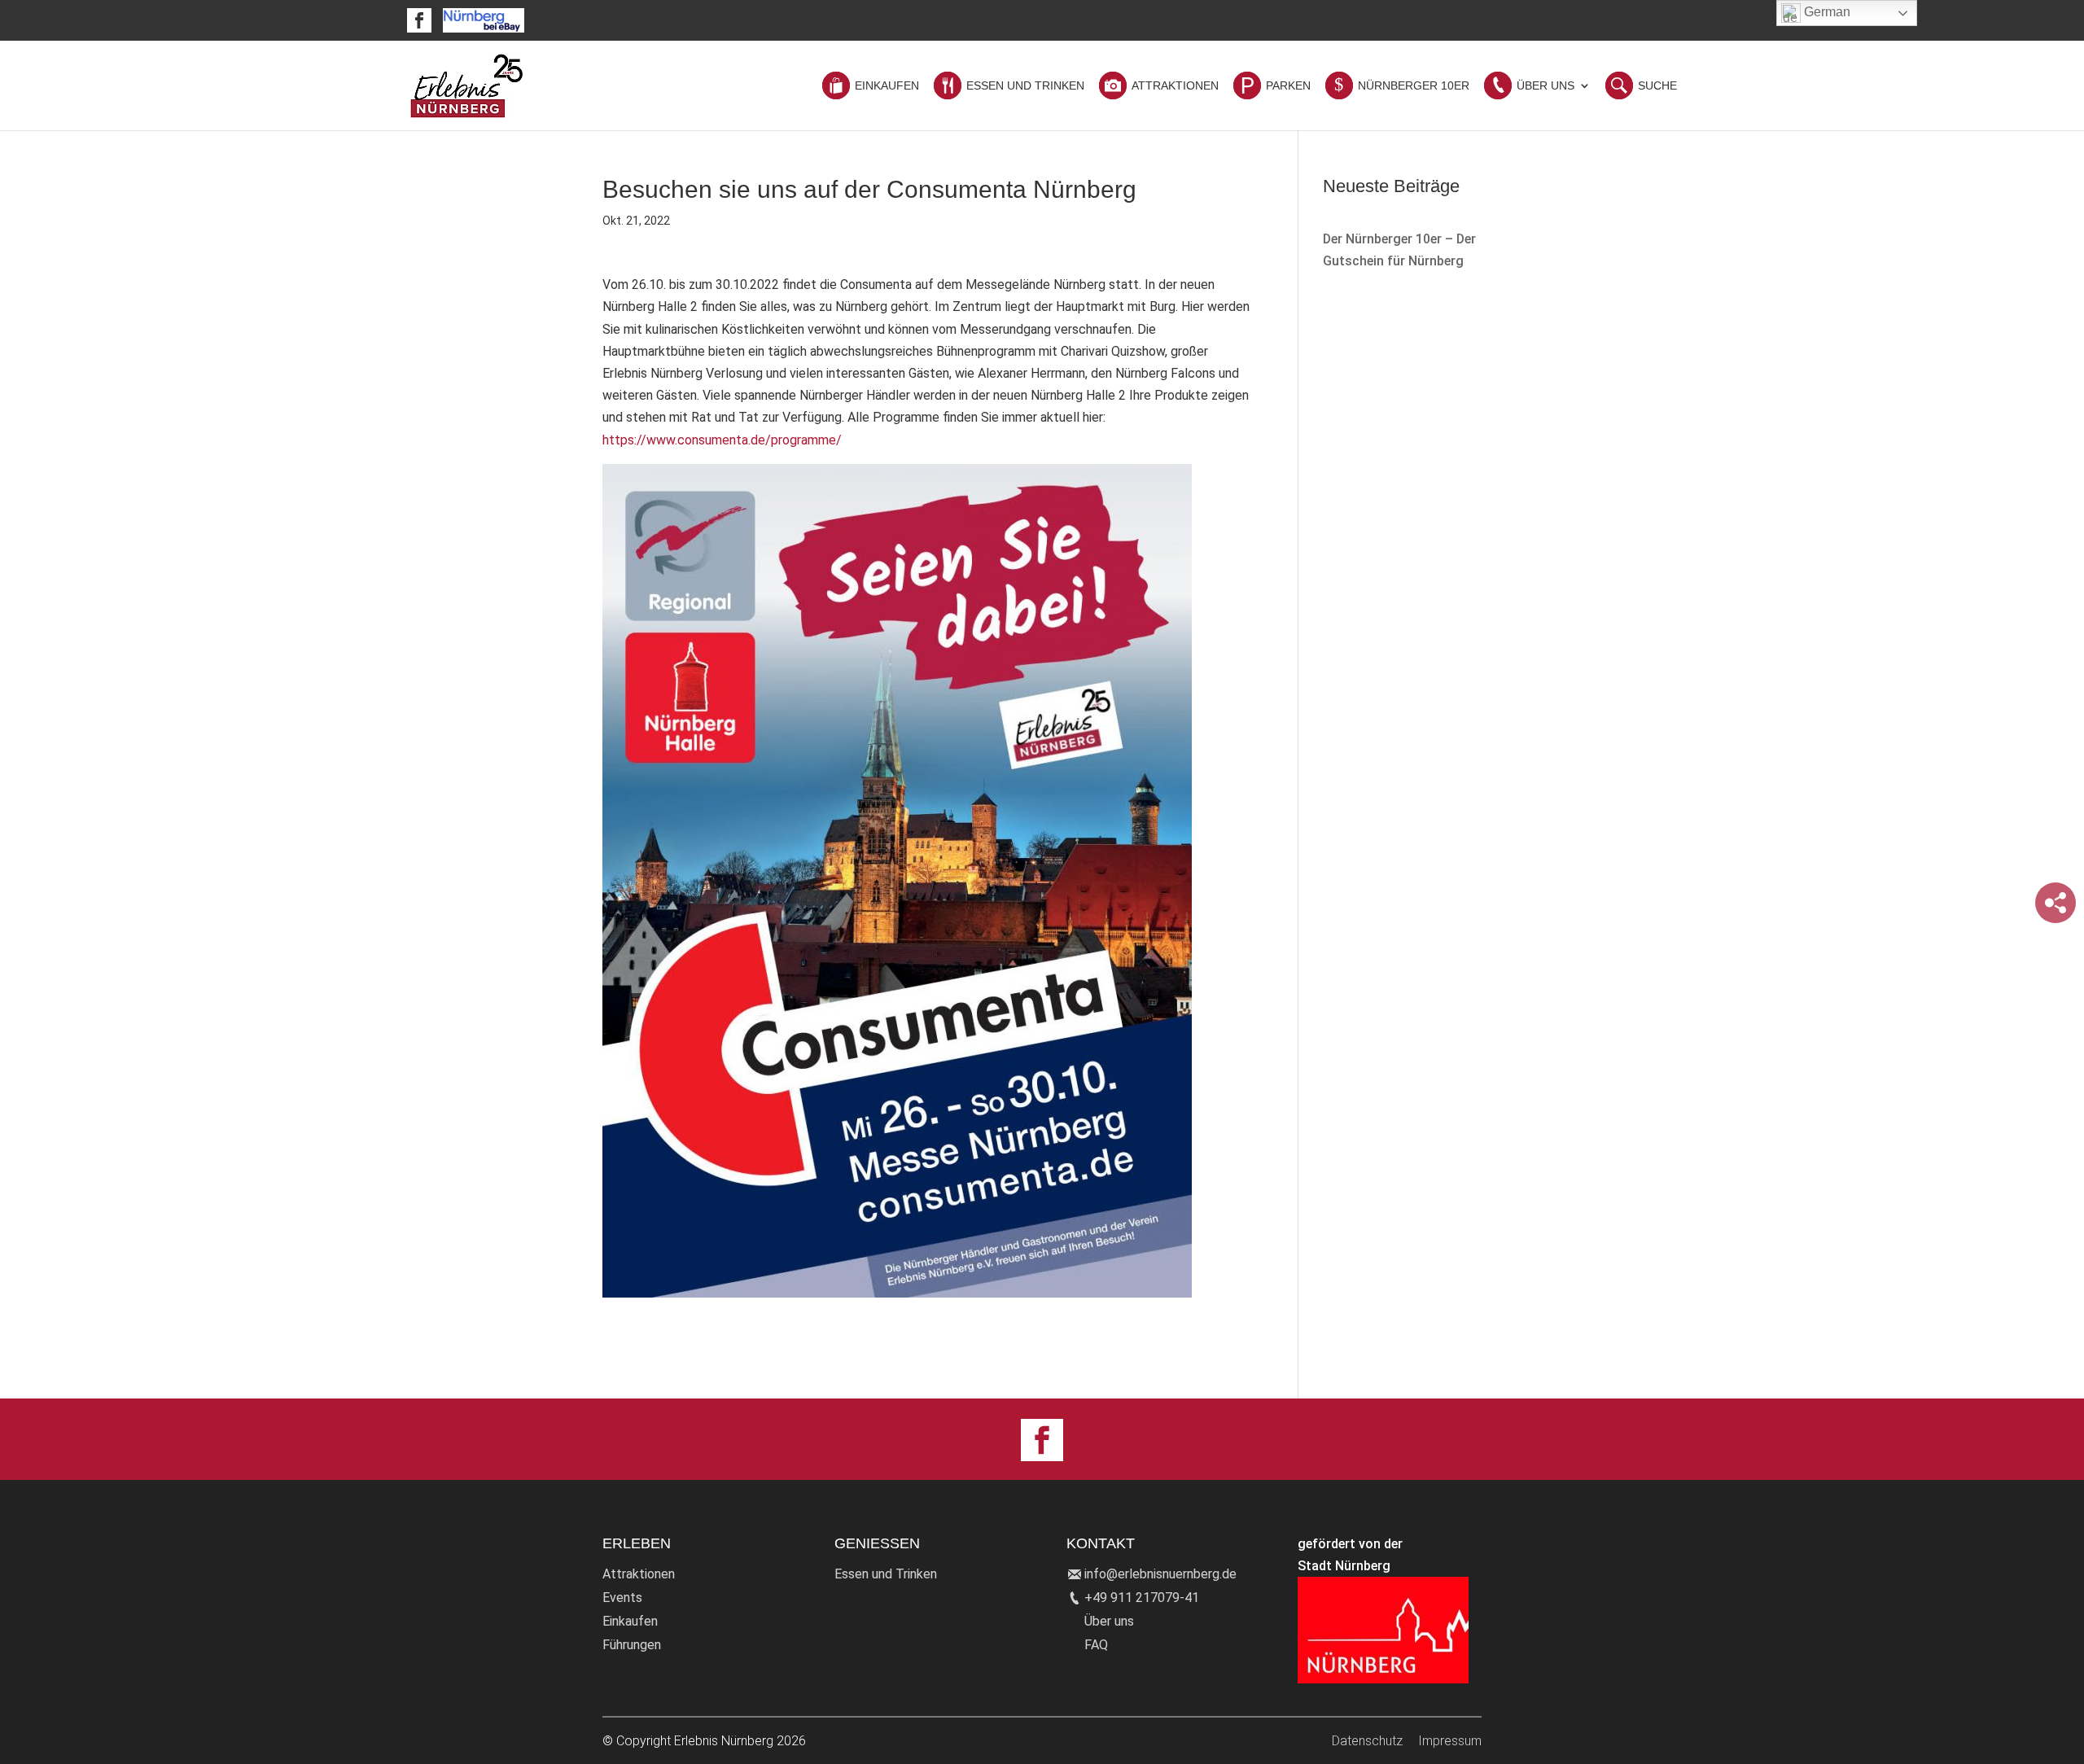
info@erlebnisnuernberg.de (1160, 1574)
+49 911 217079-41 (1142, 1598)
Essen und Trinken (1025, 86)
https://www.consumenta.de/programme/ (722, 440)
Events (622, 1598)
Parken (1288, 86)
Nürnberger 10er (1414, 86)
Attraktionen (1175, 86)
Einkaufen (887, 86)
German (1826, 12)
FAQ (1096, 1645)
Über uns (1109, 1621)
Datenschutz (1367, 1741)
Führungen (632, 1645)
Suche (1657, 86)
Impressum (1450, 1741)
